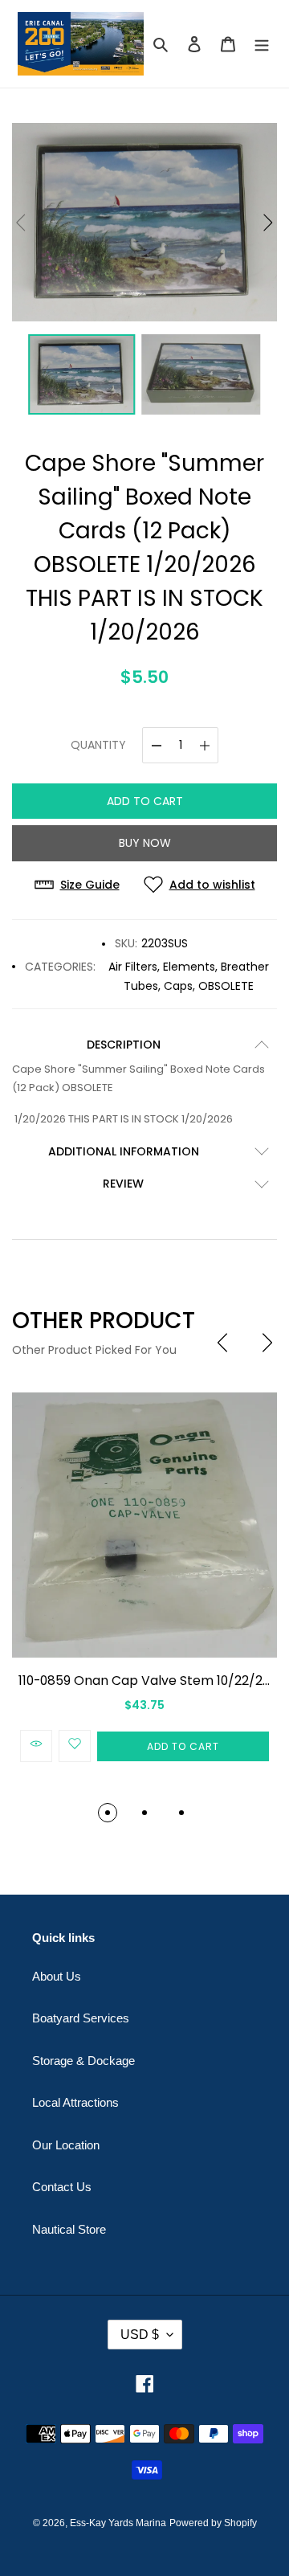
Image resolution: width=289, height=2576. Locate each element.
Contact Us (62, 2187)
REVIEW (123, 1184)
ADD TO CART (145, 801)
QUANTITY (98, 745)
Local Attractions (75, 2102)
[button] (268, 223)
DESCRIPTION (124, 1045)
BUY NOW (145, 843)
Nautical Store (69, 2229)
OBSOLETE (226, 986)
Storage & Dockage (83, 2061)
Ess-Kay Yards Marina (118, 2523)
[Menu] (262, 44)
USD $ (140, 2335)
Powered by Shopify (213, 2523)
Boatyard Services (81, 2018)
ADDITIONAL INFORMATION (124, 1151)
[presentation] (222, 1343)
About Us (57, 1976)
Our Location (66, 2145)
